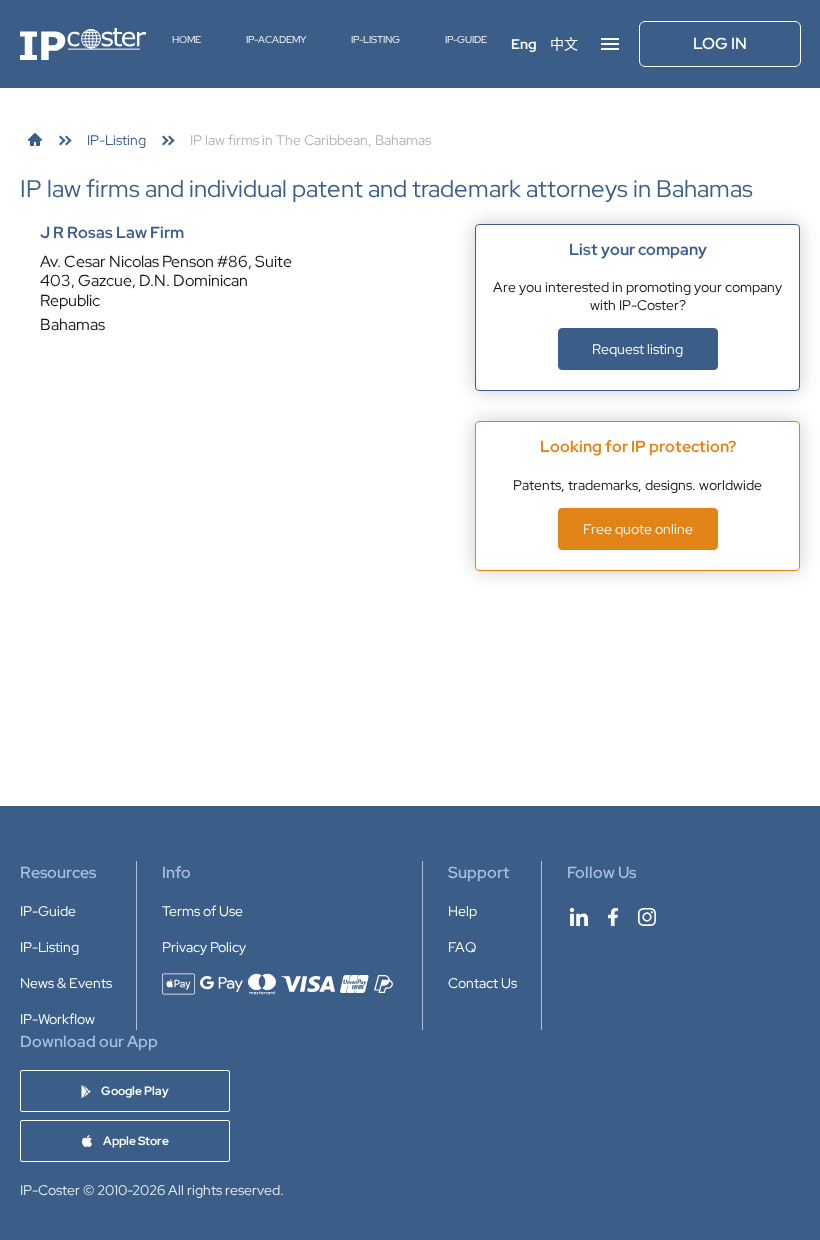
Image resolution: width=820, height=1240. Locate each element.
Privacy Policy (204, 947)
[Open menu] (610, 44)
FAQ (462, 947)
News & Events (66, 983)
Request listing (637, 349)
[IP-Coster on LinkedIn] (579, 917)
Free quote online (638, 529)
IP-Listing (375, 39)
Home (186, 39)
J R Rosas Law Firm (112, 233)
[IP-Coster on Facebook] (613, 917)
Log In (720, 43)
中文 (564, 44)
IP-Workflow (57, 1019)
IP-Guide (466, 39)
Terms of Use (202, 911)
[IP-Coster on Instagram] (647, 917)
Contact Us (482, 983)
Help (462, 911)
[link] (35, 140)
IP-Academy (276, 39)
